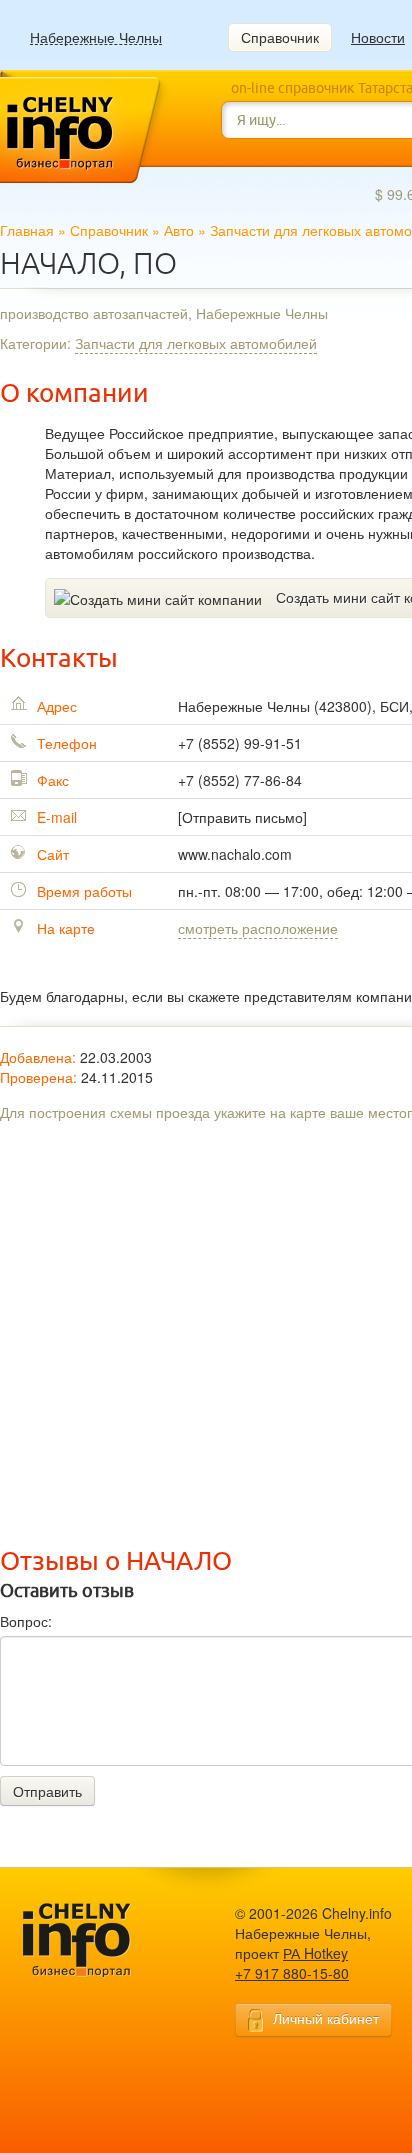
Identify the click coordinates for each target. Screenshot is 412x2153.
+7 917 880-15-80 (292, 1973)
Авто (179, 230)
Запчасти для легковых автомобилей (196, 343)
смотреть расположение (258, 928)
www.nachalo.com (235, 854)
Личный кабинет (326, 2018)
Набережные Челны (96, 37)
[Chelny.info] (95, 1940)
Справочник (280, 37)
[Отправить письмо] (242, 817)
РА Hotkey (315, 1953)
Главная (27, 230)
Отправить (47, 1791)
